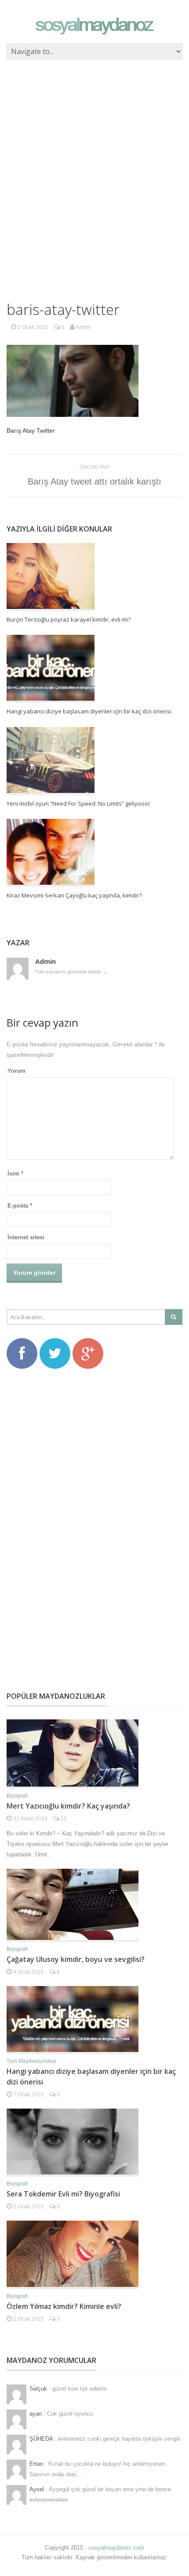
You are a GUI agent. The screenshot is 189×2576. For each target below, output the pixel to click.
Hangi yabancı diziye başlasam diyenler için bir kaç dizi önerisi (89, 711)
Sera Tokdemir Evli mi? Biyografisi (63, 2194)
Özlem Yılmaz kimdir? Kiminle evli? (64, 2306)
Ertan (37, 2464)
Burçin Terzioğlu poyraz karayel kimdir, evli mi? (69, 619)
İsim (15, 1174)
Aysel (38, 2489)
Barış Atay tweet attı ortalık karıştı (94, 481)
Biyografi (17, 1796)
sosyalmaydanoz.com (116, 2548)
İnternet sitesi (26, 1237)
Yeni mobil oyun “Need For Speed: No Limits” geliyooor (78, 803)
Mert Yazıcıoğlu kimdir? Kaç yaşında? (68, 1806)
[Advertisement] (94, 180)
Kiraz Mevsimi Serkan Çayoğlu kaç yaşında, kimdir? (74, 895)
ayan (36, 2414)
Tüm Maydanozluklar (32, 2061)
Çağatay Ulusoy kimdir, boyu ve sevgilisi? (76, 1959)
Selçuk (39, 2389)
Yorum (16, 1071)
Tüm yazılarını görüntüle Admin (71, 972)
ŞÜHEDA (42, 2439)
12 (63, 1819)
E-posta (20, 1206)
